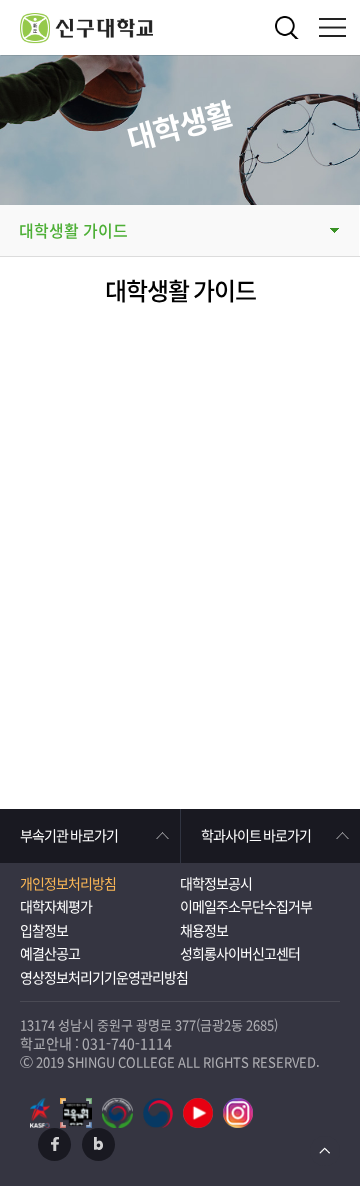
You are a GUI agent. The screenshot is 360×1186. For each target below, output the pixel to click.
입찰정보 (44, 931)
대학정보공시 (216, 884)
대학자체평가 (56, 907)
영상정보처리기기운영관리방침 (104, 978)
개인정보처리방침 (68, 884)
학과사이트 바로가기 (256, 836)
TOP (325, 1151)
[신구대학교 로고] (190, 27)
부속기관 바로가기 (69, 836)
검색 (287, 27)
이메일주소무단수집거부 (246, 907)
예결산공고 (50, 954)
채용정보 (204, 931)
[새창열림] (40, 1113)
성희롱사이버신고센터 (240, 954)
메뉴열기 (332, 27)
